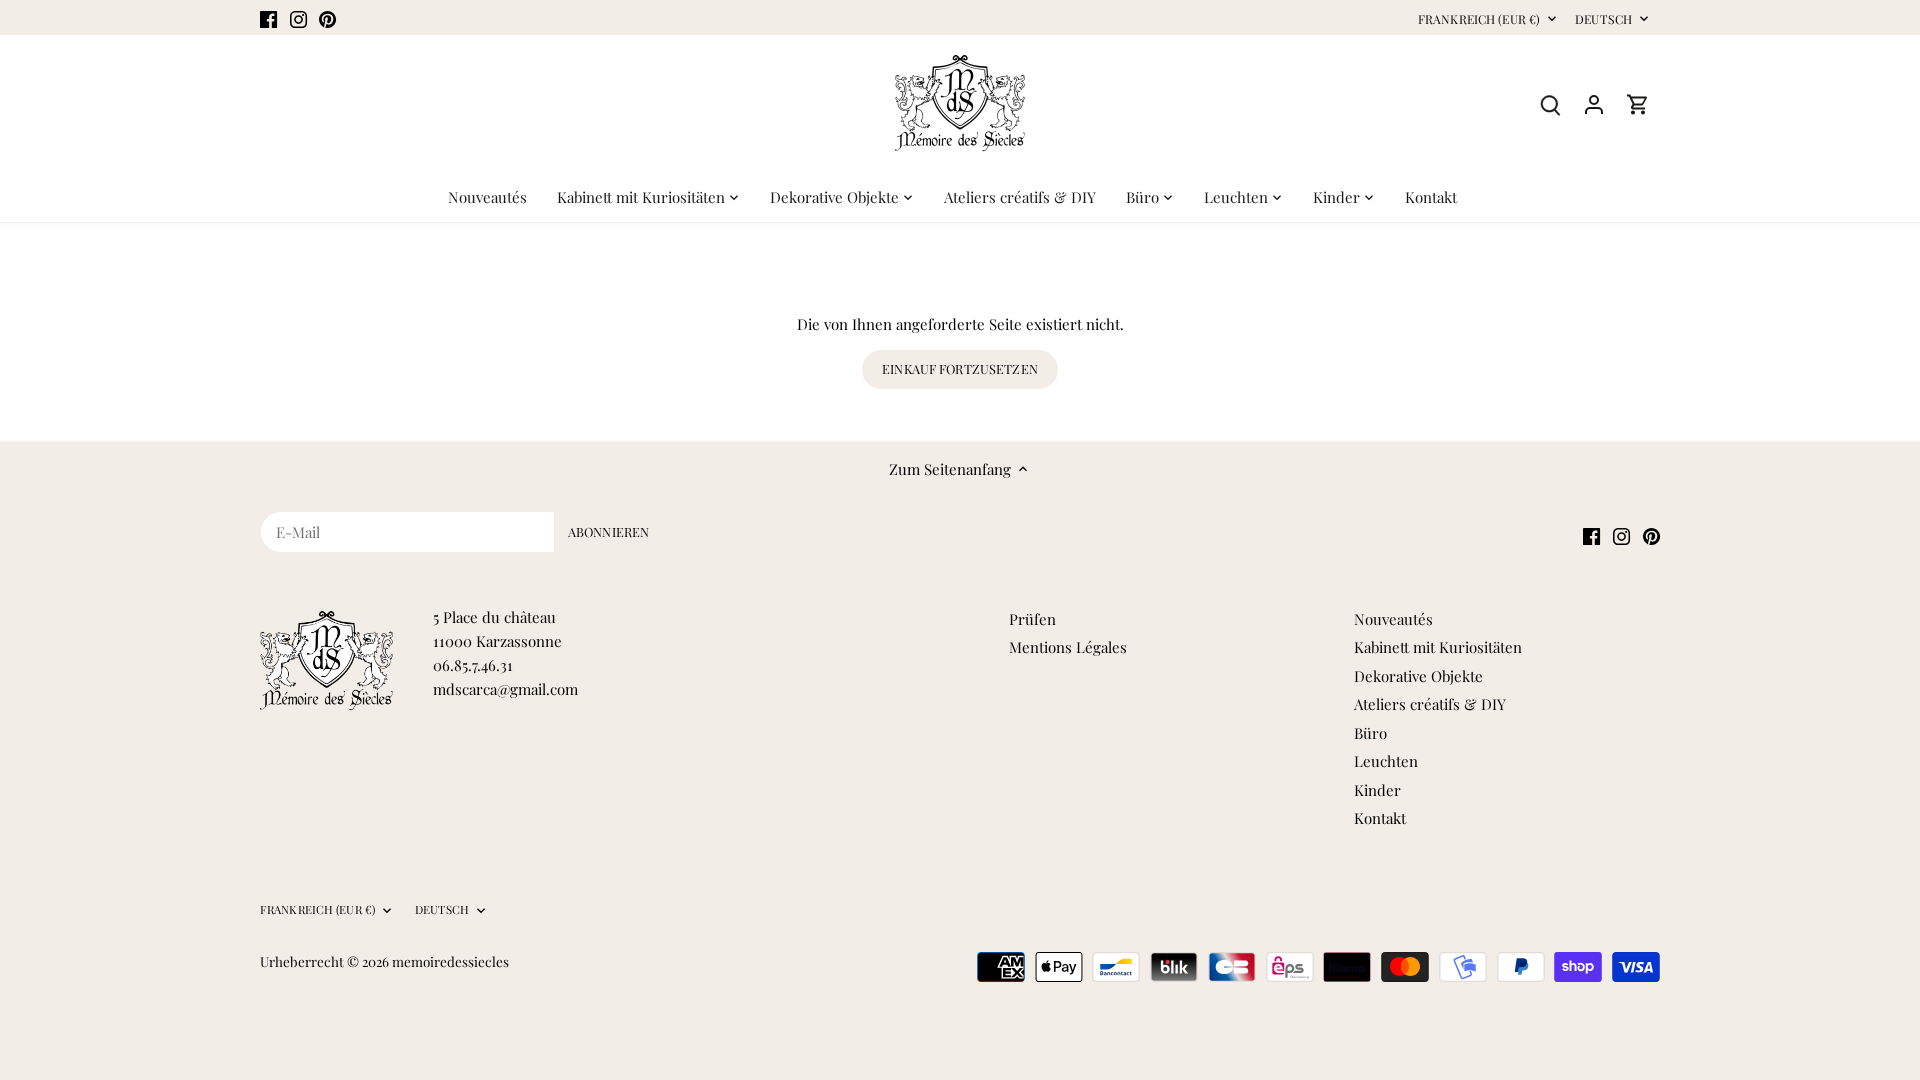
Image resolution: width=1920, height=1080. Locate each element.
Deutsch (1603, 19)
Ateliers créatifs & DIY (1430, 704)
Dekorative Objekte (1418, 676)
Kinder (1377, 790)
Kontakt (1380, 818)
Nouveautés (1393, 619)
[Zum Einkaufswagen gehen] (1638, 103)
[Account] (1594, 103)
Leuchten (1386, 761)
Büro (1370, 733)
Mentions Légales (1068, 647)
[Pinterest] (327, 17)
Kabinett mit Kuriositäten (1438, 647)
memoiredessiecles (450, 961)
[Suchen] (1550, 103)
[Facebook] (268, 17)
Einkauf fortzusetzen (960, 368)
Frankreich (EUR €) (1479, 19)
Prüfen (1032, 619)
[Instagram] (298, 17)
